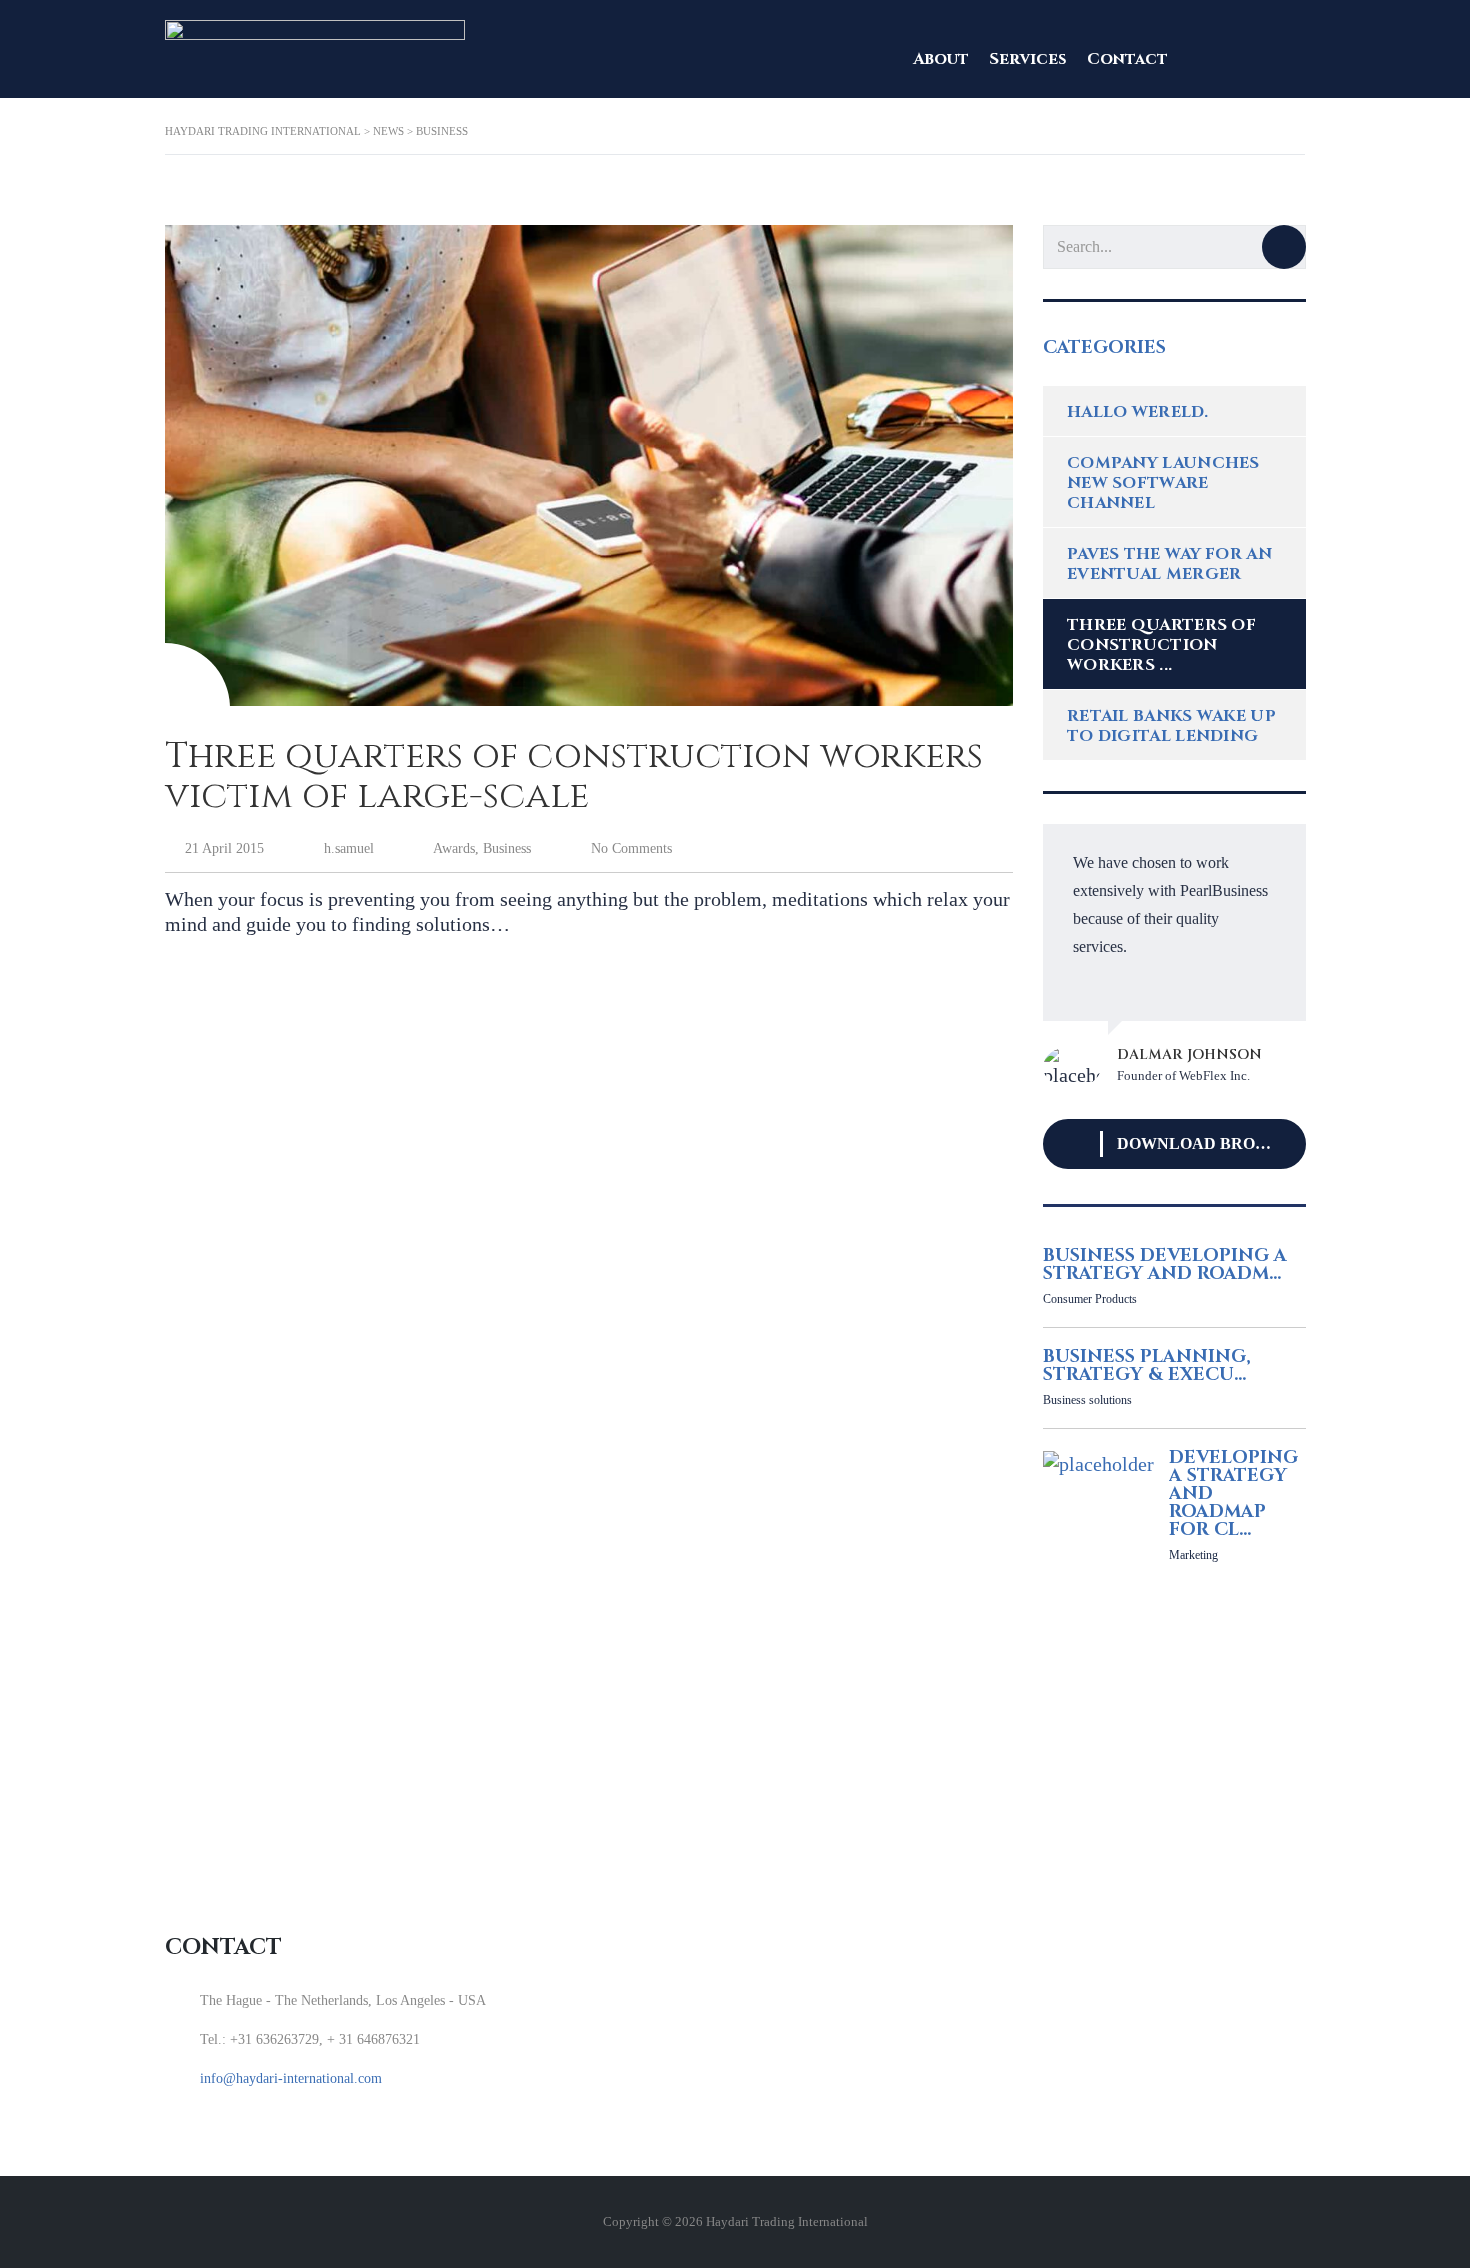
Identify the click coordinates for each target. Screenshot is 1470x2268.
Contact (1127, 59)
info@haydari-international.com (291, 2078)
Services (1028, 59)
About (941, 59)
